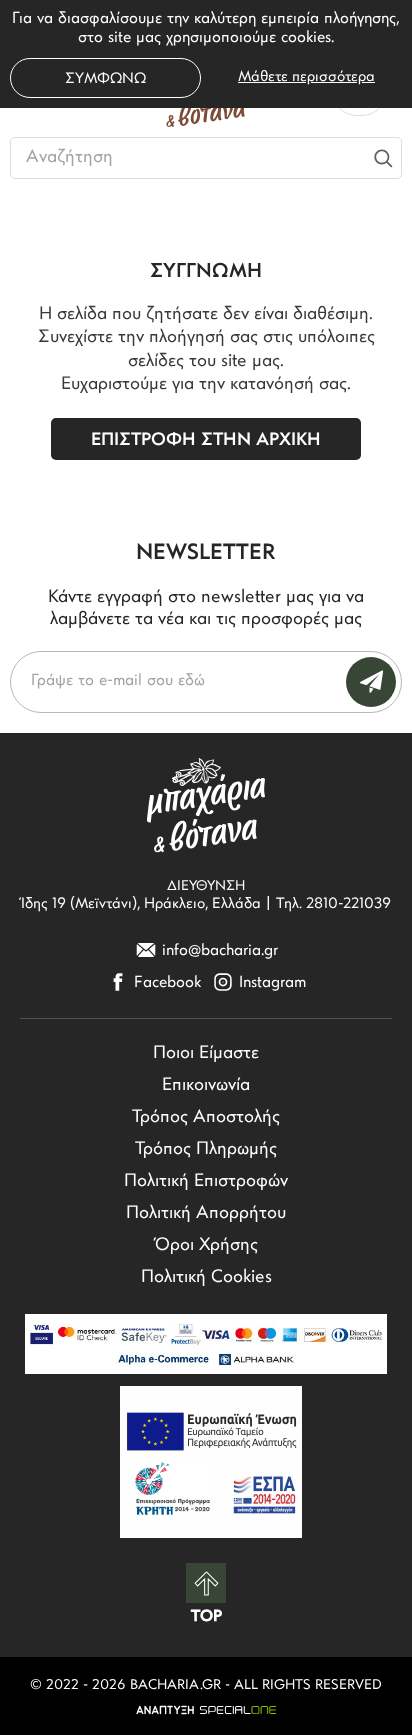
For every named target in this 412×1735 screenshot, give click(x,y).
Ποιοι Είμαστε (206, 1054)
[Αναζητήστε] (383, 158)
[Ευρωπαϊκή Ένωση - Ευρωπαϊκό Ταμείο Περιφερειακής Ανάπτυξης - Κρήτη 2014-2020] (211, 1462)
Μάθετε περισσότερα (306, 77)
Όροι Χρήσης (206, 1246)
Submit (371, 682)
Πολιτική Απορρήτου (206, 1214)
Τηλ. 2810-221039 (333, 904)
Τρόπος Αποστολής (206, 1118)
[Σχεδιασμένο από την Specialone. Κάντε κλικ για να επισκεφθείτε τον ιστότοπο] (206, 1710)
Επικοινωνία (206, 1086)
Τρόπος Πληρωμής (206, 1150)
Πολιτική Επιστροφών (206, 1182)
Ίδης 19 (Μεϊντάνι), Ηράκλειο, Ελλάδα (141, 904)
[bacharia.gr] (206, 805)
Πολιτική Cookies (206, 1278)
